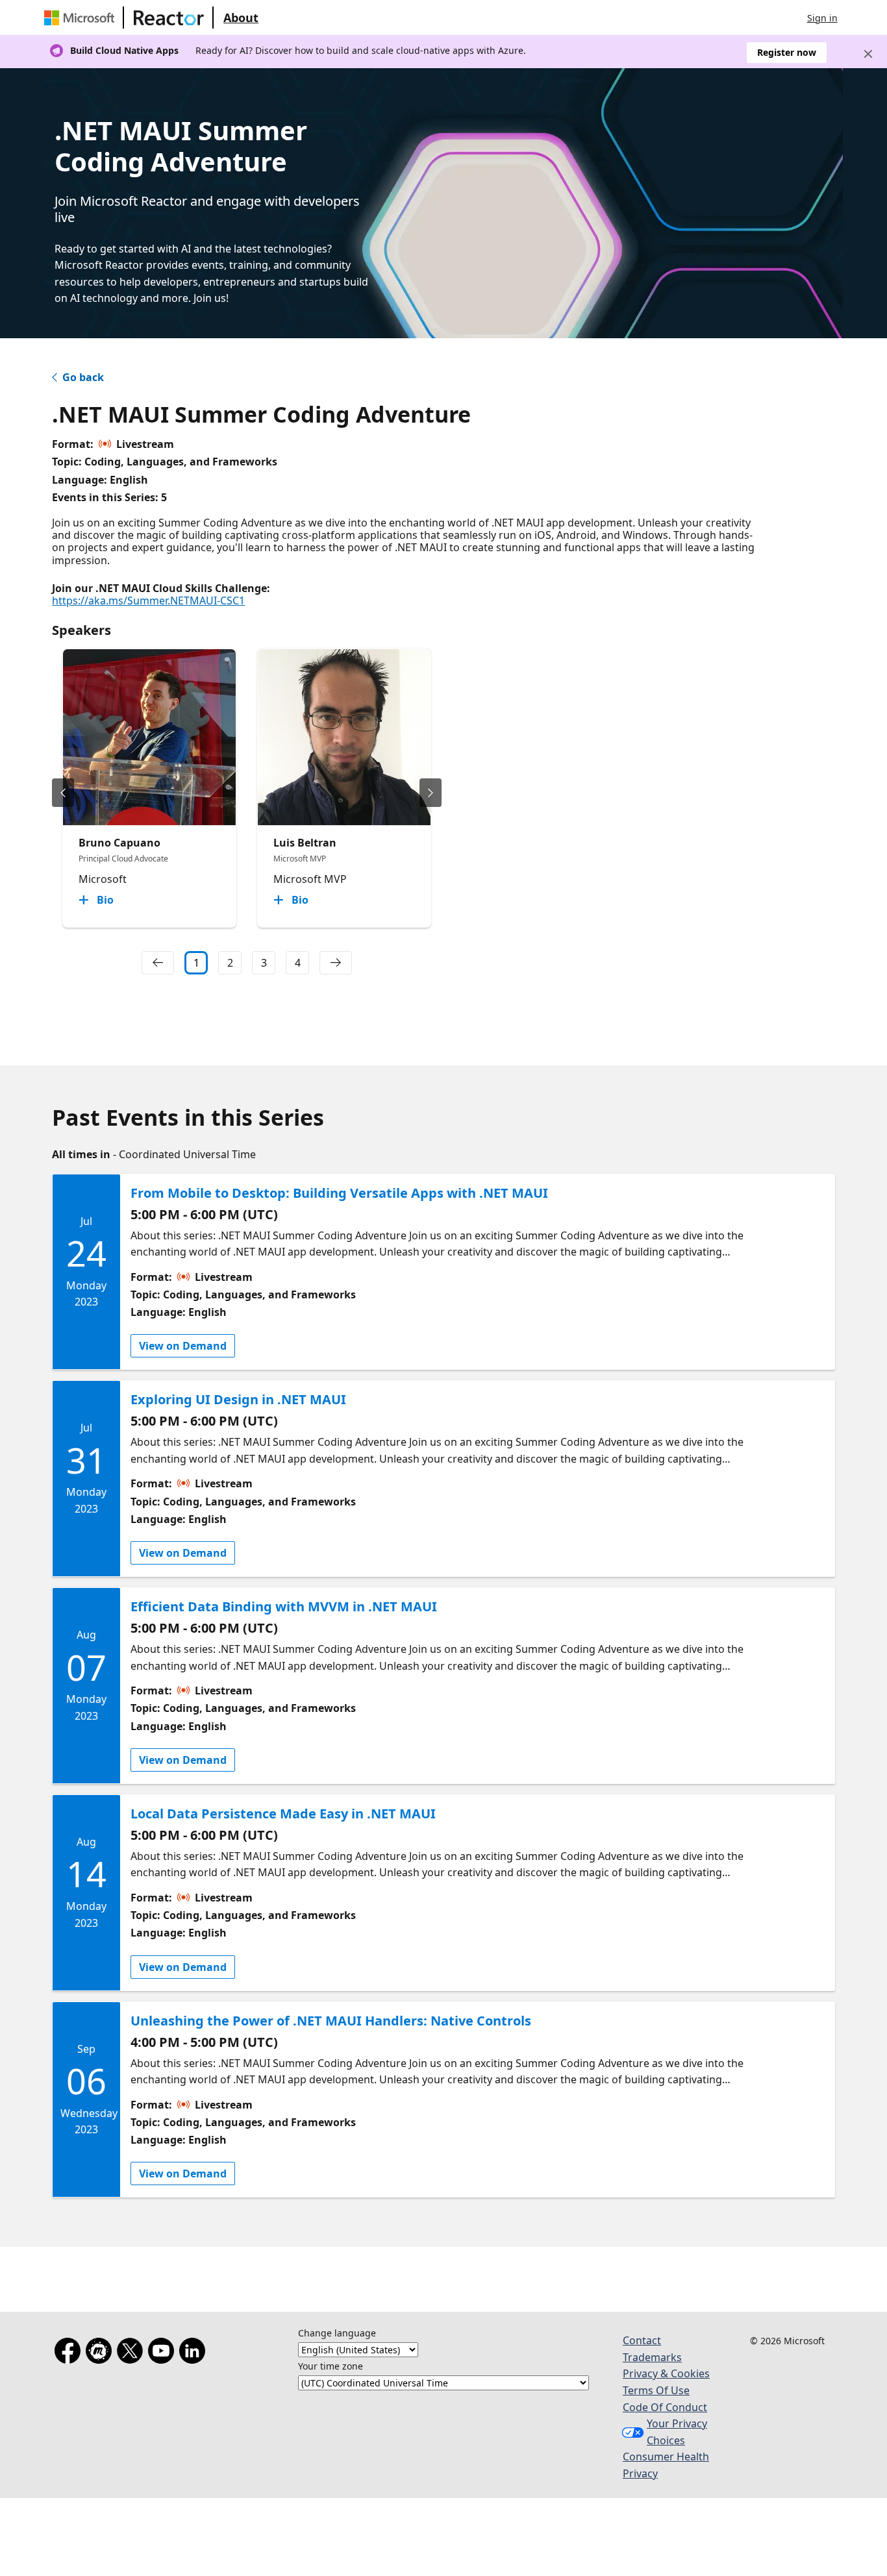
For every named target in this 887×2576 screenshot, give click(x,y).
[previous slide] (63, 793)
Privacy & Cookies (666, 2373)
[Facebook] (70, 2353)
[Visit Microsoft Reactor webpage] (169, 18)
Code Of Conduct (665, 2407)
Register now (787, 52)
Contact (642, 2340)
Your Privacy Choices (677, 2432)
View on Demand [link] (183, 1346)
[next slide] (431, 793)
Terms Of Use (656, 2390)
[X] (132, 2353)
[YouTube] (164, 2353)
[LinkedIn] (195, 2353)
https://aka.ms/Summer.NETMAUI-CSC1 (148, 601)
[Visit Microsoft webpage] (82, 18)
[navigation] (158, 963)
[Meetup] (101, 2353)
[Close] (868, 54)
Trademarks (652, 2357)
